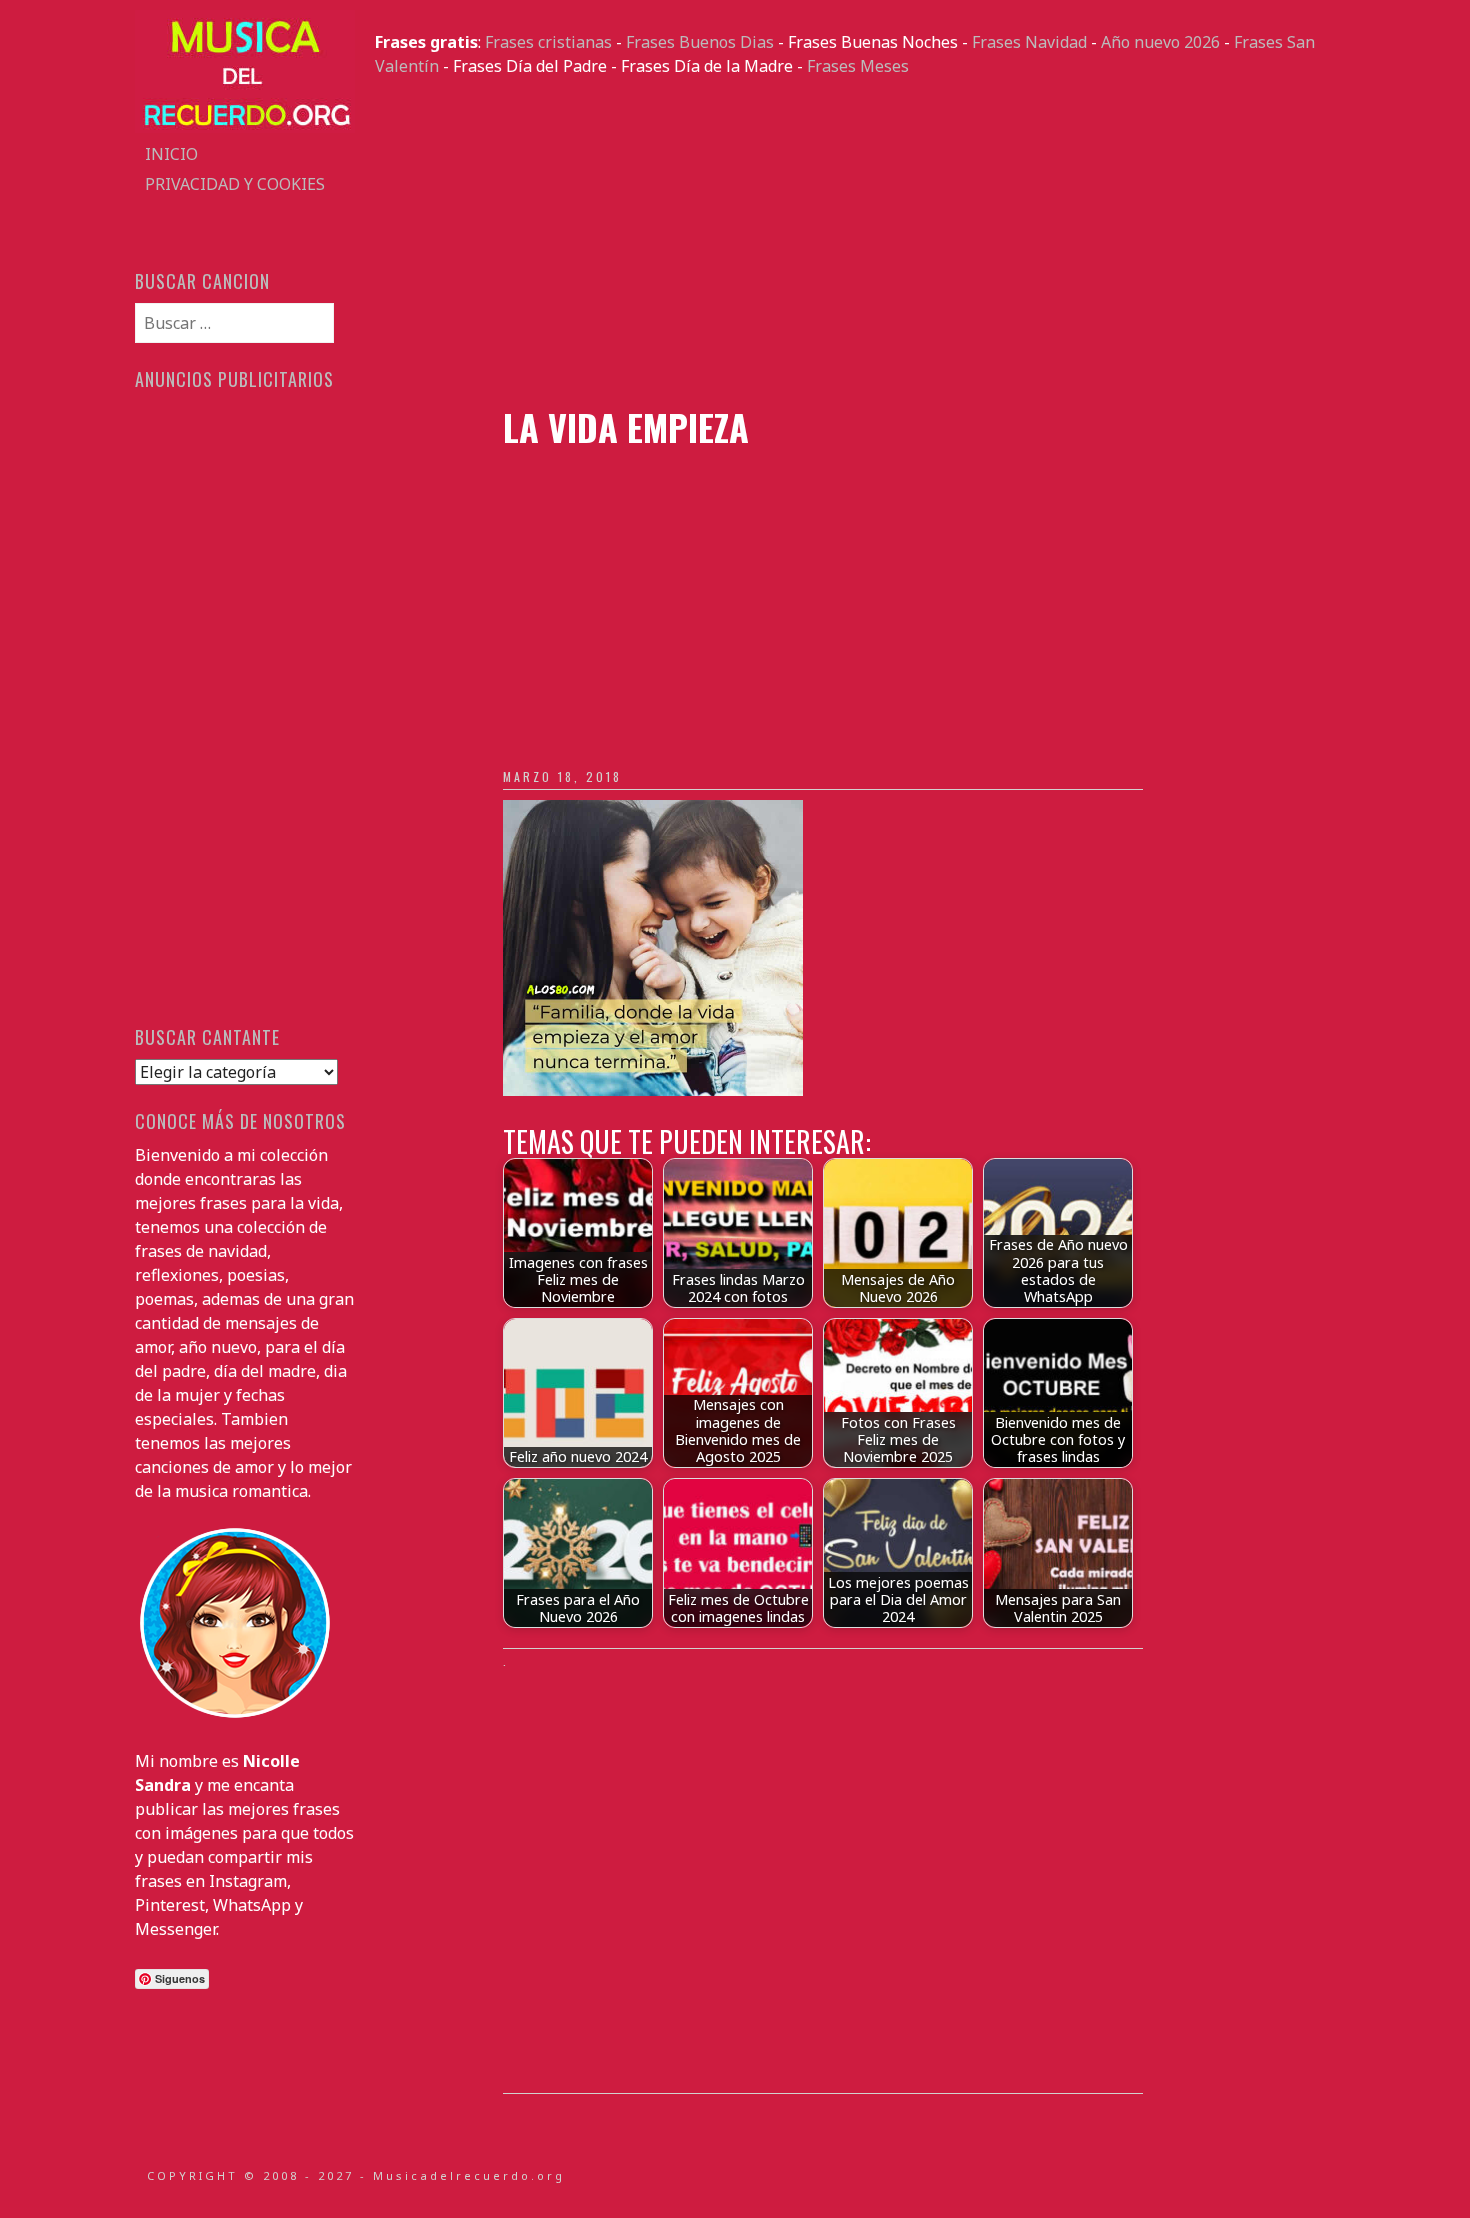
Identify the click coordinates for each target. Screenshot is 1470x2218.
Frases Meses (858, 66)
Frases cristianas (548, 42)
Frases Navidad (1029, 42)
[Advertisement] (855, 242)
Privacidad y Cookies (235, 184)
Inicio (171, 154)
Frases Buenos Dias (700, 42)
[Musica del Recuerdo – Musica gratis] (245, 127)
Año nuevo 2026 (1160, 42)
